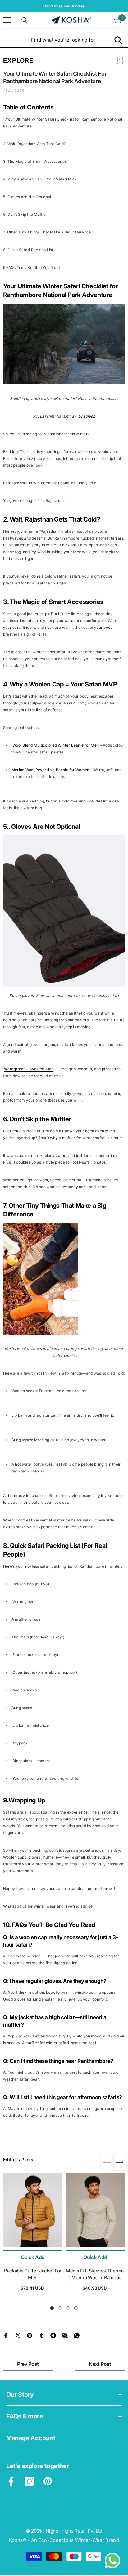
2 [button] (60, 2308)
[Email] (65, 2335)
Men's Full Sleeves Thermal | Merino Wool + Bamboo (95, 2274)
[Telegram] (53, 2335)
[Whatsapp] (77, 2335)
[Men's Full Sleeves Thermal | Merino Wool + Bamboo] (95, 2210)
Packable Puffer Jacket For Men (33, 2274)
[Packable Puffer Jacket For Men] (33, 2210)
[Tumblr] (41, 2335)
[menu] (7, 20)
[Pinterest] (30, 2335)
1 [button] (52, 2308)
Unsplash (86, 416)
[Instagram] (29, 2481)
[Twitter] (18, 2335)
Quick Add (33, 2257)
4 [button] (76, 2308)
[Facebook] (6, 2335)
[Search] (25, 20)
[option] (64, 6)
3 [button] (68, 2308)
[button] (120, 2162)
